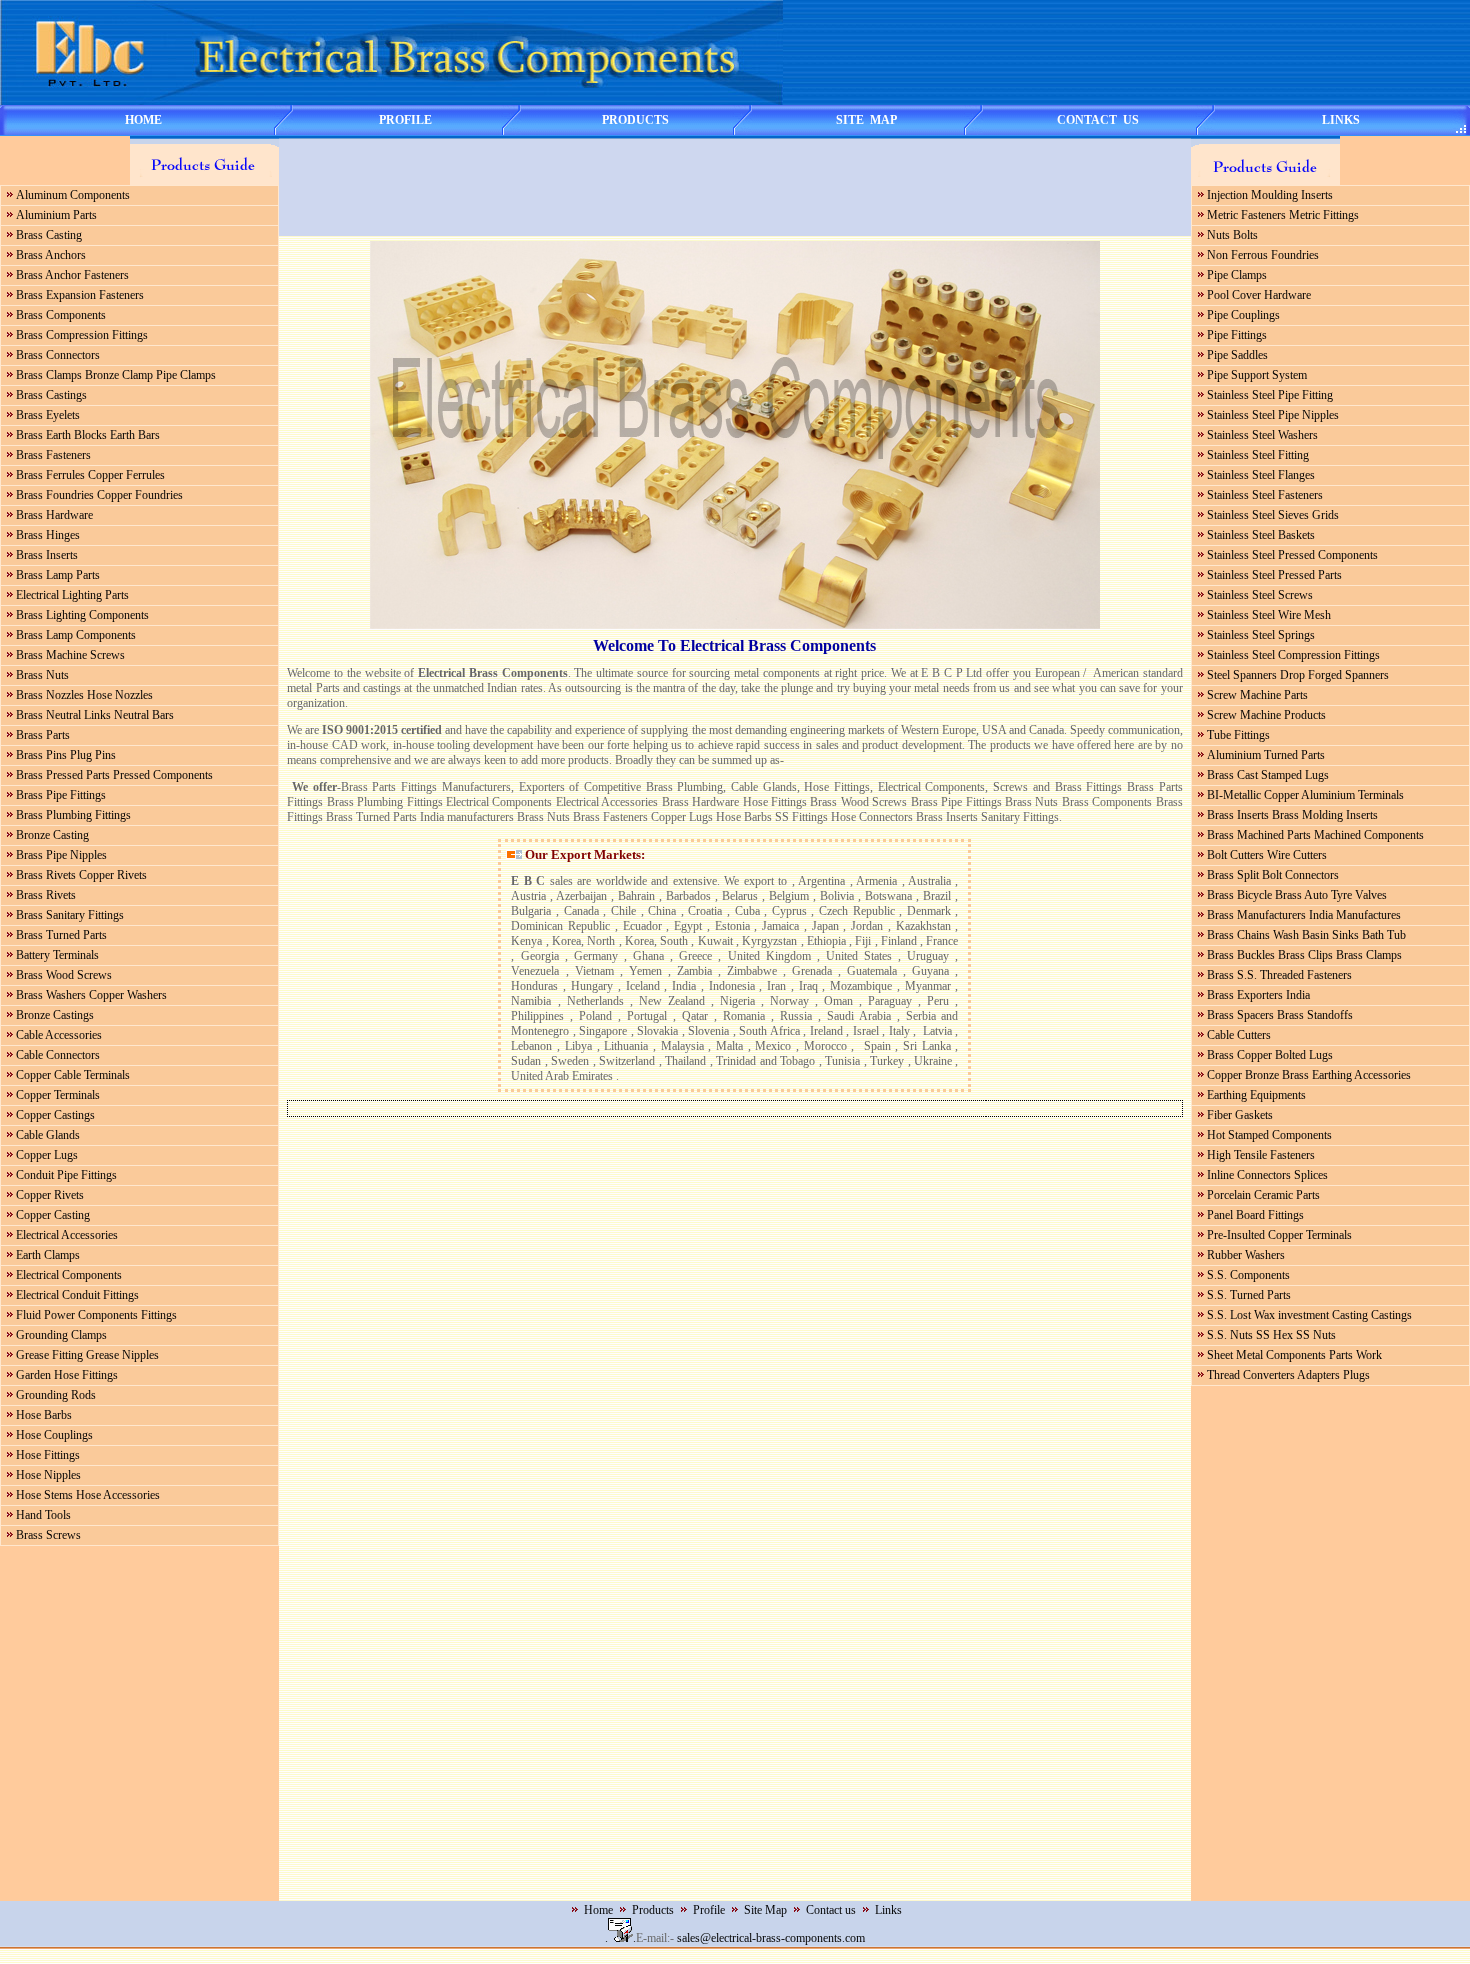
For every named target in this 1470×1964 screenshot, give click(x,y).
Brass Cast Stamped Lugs (1268, 775)
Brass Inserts (47, 555)
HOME (143, 120)
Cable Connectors (58, 1055)
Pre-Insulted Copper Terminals (1279, 1235)
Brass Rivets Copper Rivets (81, 875)
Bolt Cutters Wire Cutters (1267, 855)
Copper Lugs (47, 1155)
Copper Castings (55, 1115)
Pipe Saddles (1237, 355)
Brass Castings (51, 395)
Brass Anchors (51, 255)
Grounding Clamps (61, 1335)
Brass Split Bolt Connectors (1273, 875)
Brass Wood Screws (64, 975)
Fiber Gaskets (1240, 1115)
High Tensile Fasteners (1261, 1155)
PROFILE (405, 120)
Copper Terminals (58, 1095)
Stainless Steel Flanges (1261, 475)
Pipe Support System (1257, 375)
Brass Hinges (48, 535)
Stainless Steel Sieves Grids (1273, 515)
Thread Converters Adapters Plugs (1288, 1375)
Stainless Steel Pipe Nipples (1273, 415)
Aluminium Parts (56, 215)
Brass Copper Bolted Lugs (1270, 1055)
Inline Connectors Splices (1267, 1175)
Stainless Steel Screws (1260, 595)
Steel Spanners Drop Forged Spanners (1298, 675)
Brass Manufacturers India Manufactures (1304, 915)
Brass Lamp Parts (58, 575)
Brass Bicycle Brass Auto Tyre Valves (1297, 895)
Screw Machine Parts (1257, 695)
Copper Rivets (50, 1195)
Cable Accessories (59, 1035)
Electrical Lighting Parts (72, 595)
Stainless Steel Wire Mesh (1269, 615)
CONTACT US (1098, 120)
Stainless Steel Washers (1262, 435)
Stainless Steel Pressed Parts (1274, 575)
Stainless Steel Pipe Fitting (1270, 395)
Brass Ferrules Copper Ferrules (90, 475)
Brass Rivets (46, 895)
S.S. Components (1248, 1275)
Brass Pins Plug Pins (66, 755)
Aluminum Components (73, 195)
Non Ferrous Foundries (1263, 255)
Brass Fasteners (53, 455)
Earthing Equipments (1256, 1095)
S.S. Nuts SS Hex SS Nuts (1271, 1335)
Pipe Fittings (1237, 335)
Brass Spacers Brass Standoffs (1280, 1015)
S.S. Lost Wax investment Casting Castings (1309, 1315)
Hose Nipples (48, 1475)
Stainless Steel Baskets (1261, 535)
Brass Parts (43, 735)
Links (888, 1910)
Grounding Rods (56, 1395)
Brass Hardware (54, 515)
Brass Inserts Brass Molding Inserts (1292, 815)
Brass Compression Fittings (82, 335)
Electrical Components (69, 1275)
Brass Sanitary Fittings (70, 915)
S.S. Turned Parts (1249, 1295)
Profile (709, 1910)
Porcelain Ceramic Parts (1263, 1195)
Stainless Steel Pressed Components (1292, 555)
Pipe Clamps (1237, 275)
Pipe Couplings (1243, 315)
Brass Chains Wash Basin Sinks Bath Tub (1306, 935)
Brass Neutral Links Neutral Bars (95, 715)
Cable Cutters (1239, 1035)
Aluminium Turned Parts (1266, 755)
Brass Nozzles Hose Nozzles (84, 695)
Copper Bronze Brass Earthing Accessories (1309, 1075)
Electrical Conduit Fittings (77, 1295)
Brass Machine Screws (70, 655)
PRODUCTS (635, 120)
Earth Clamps (48, 1255)
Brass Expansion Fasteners (80, 295)
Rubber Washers (1246, 1255)
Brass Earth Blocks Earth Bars (88, 435)
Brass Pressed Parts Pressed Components (114, 775)
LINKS (1341, 120)
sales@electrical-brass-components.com (771, 1938)
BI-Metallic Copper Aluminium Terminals (1305, 795)
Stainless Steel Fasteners (1265, 495)
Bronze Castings (55, 1015)
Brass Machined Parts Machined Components (1315, 835)
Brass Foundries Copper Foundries (99, 495)
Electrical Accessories (67, 1235)
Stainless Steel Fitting (1258, 455)
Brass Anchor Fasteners (72, 275)
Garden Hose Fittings (67, 1375)
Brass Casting (49, 235)
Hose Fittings (48, 1455)
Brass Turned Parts (61, 935)
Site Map (765, 1910)
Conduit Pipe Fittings (66, 1175)
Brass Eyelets (48, 415)
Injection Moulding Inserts (1270, 195)
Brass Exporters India (1258, 995)
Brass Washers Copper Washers (91, 995)
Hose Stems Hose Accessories (88, 1495)
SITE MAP (866, 120)
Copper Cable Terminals (73, 1075)
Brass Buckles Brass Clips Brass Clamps (1304, 955)
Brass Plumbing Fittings (73, 815)
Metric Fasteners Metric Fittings (1283, 215)
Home (598, 1910)
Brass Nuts (42, 675)
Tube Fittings (1238, 735)
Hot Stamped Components (1269, 1135)
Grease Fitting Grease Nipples (87, 1355)
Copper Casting (53, 1215)
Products (653, 1910)
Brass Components (61, 315)
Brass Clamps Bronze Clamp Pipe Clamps (116, 375)
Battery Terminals (57, 955)
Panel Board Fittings (1255, 1215)
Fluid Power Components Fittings (96, 1315)
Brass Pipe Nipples (61, 855)
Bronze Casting (52, 835)
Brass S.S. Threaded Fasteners (1279, 975)
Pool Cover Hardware (1259, 295)
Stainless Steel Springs (1261, 635)
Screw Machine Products (1266, 715)
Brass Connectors (58, 355)
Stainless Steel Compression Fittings (1293, 655)
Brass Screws (48, 1535)
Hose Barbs (44, 1415)
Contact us (831, 1910)
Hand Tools (43, 1515)
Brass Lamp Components (76, 635)
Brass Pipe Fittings (61, 795)
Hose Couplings (54, 1435)
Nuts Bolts (1232, 235)
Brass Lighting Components (82, 615)
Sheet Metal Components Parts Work (1294, 1355)
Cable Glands (48, 1135)
